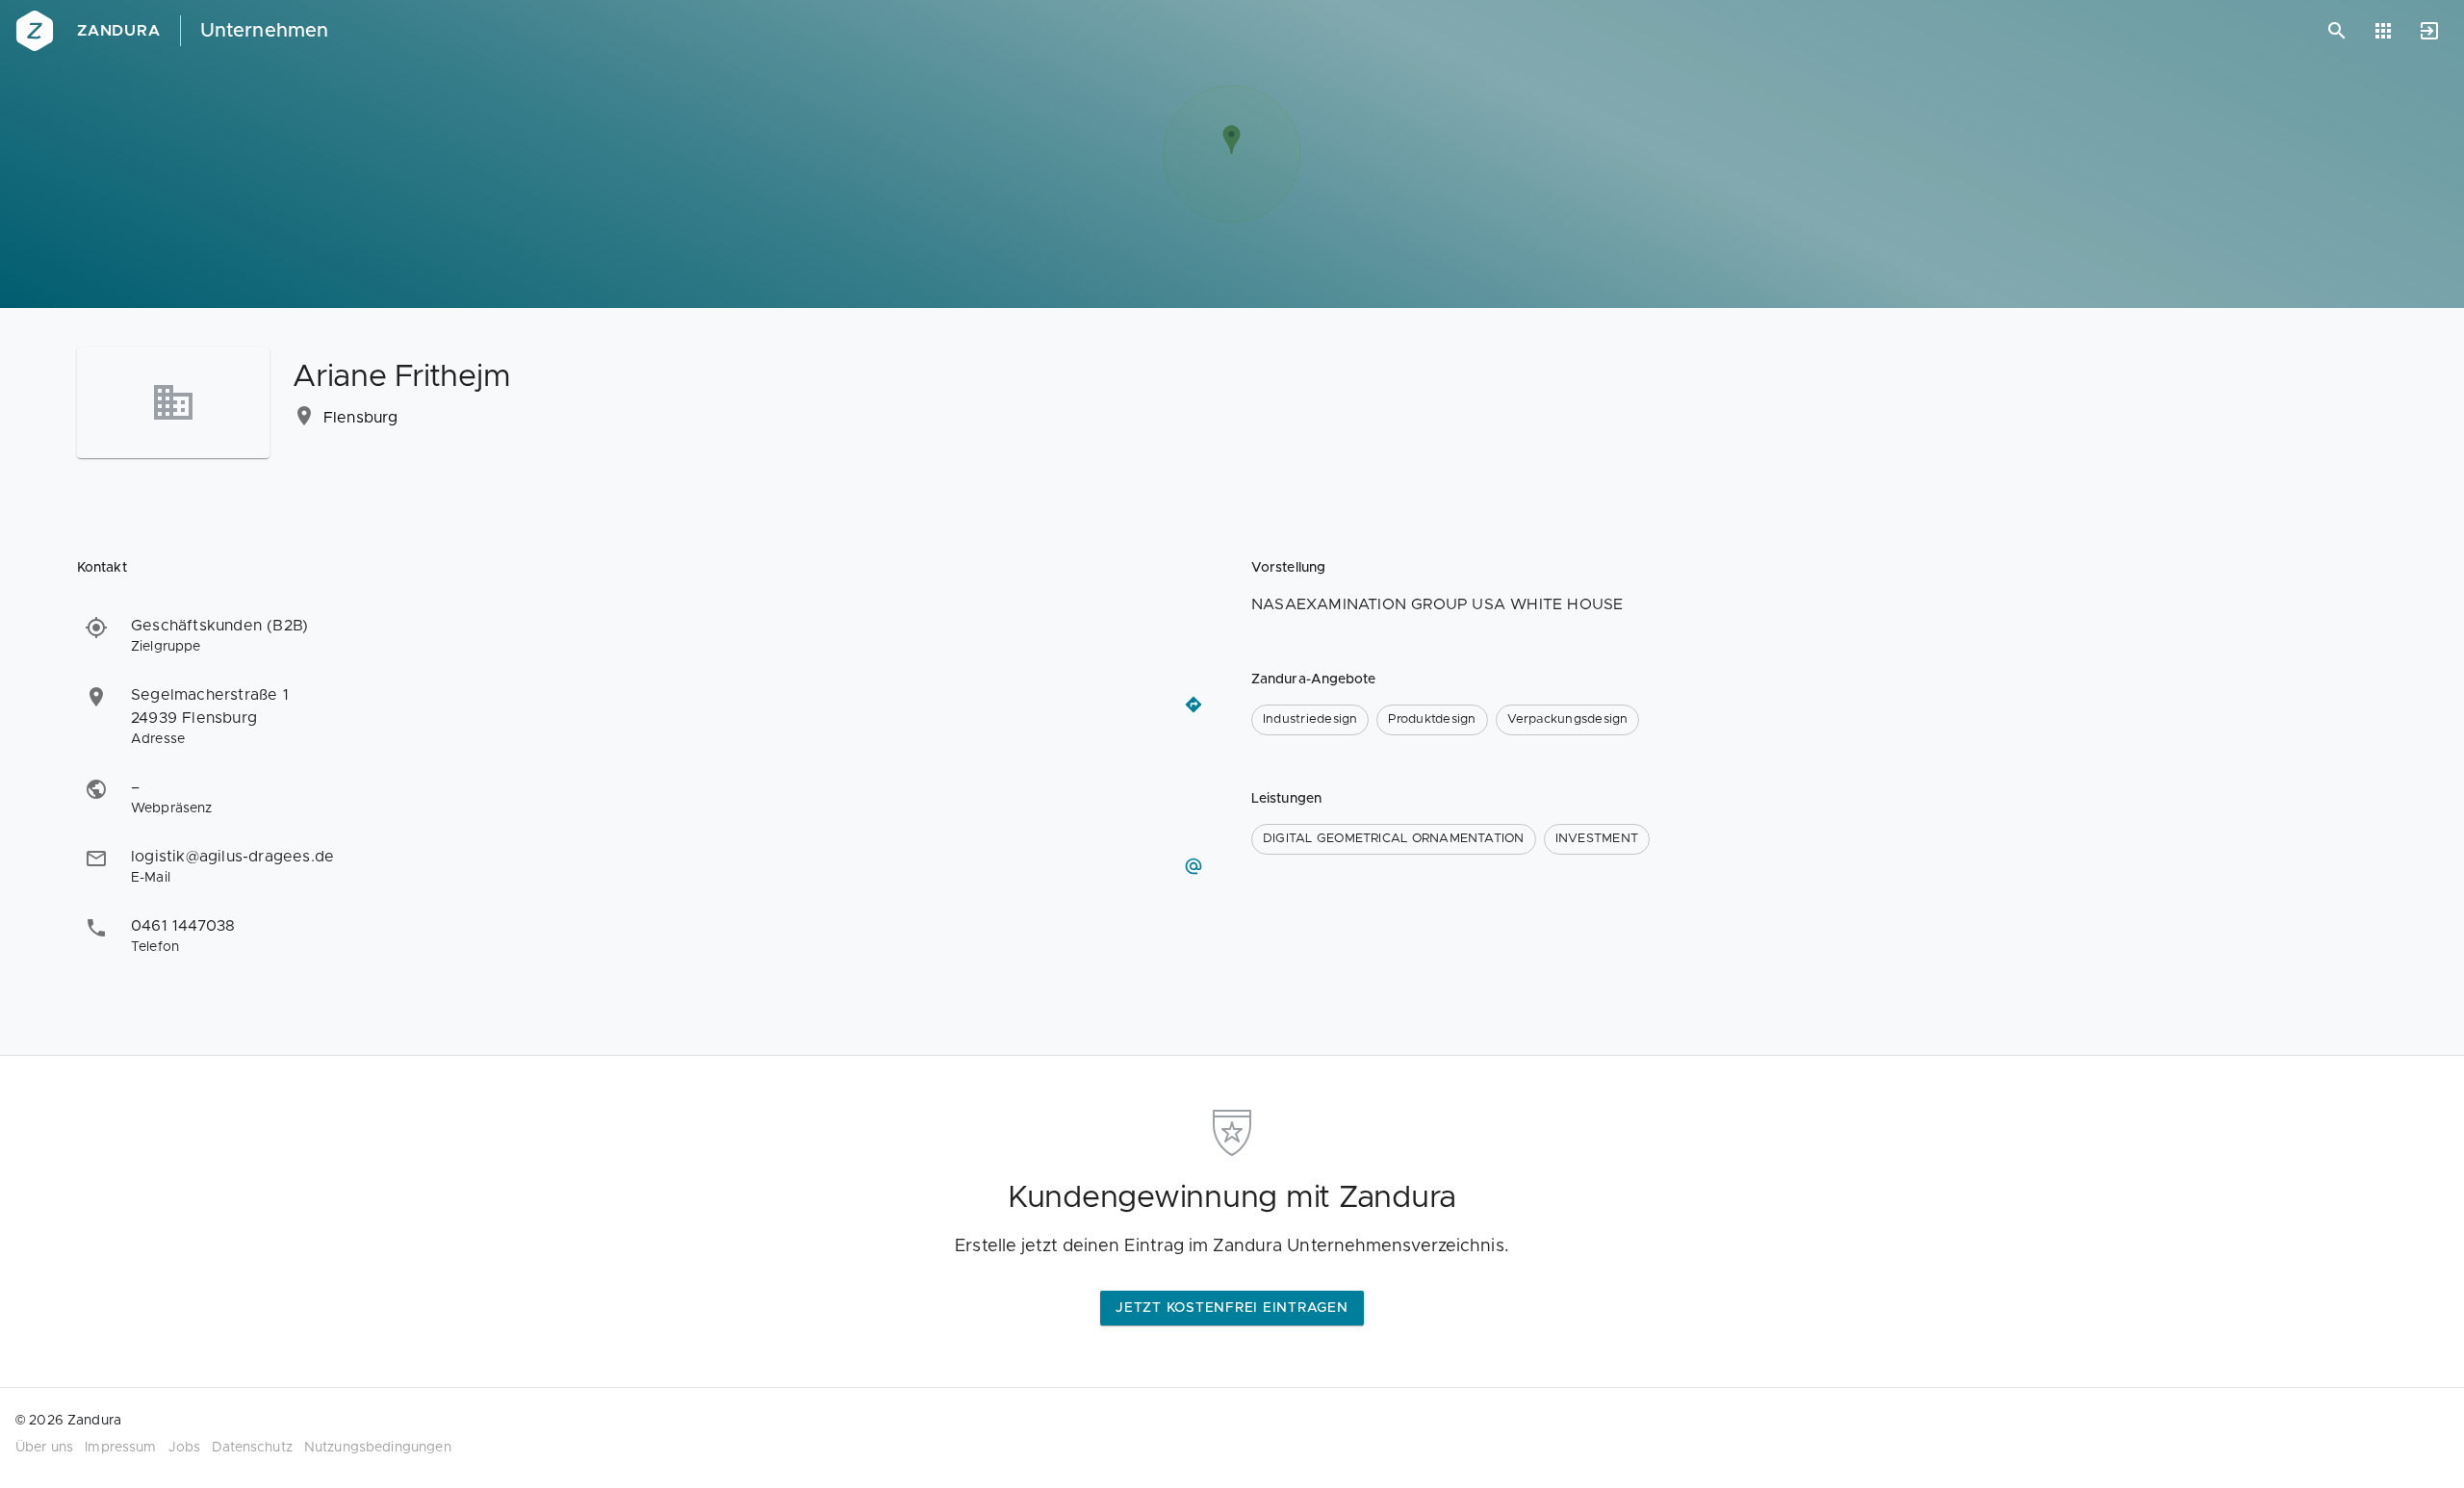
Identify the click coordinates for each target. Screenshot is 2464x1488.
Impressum (120, 1448)
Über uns (44, 1448)
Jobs (185, 1448)
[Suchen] (2337, 31)
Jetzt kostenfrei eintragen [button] (1232, 1308)
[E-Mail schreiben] (1193, 866)
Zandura (119, 31)
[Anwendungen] (2383, 31)
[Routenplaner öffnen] (1193, 705)
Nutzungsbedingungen (378, 1448)
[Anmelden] (2429, 31)
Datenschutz (252, 1448)
